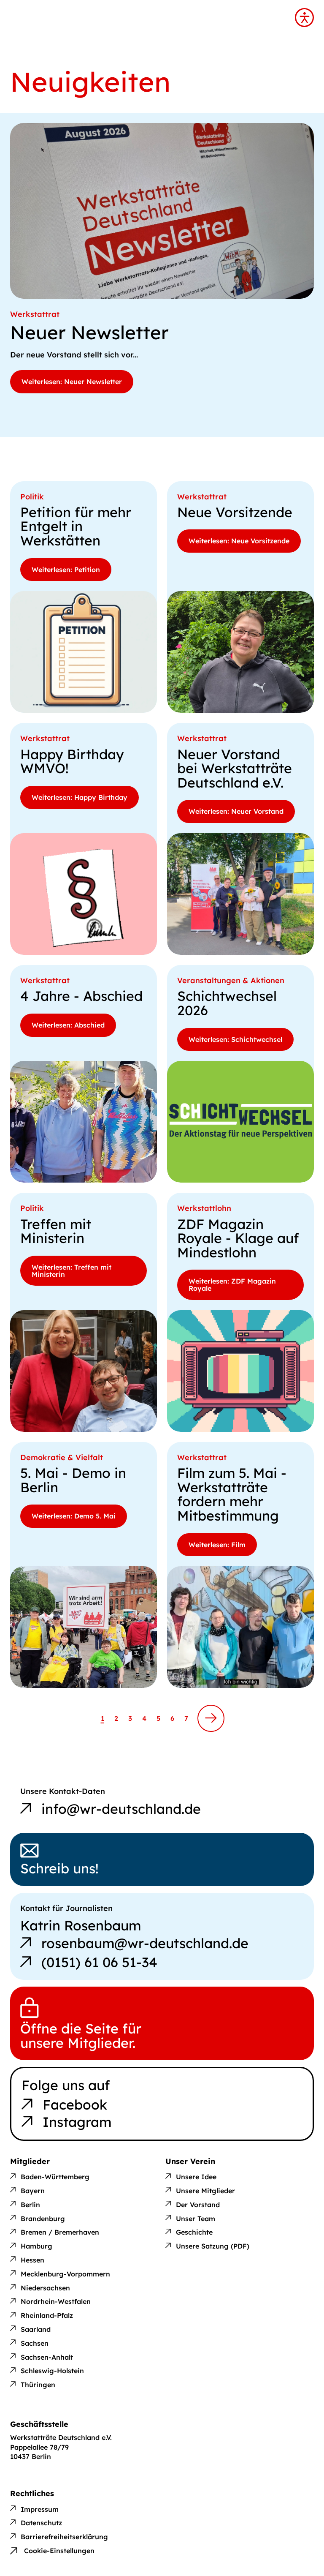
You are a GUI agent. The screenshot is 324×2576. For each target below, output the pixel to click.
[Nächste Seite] (211, 1718)
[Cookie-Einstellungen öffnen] (52, 2544)
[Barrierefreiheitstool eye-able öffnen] (304, 18)
